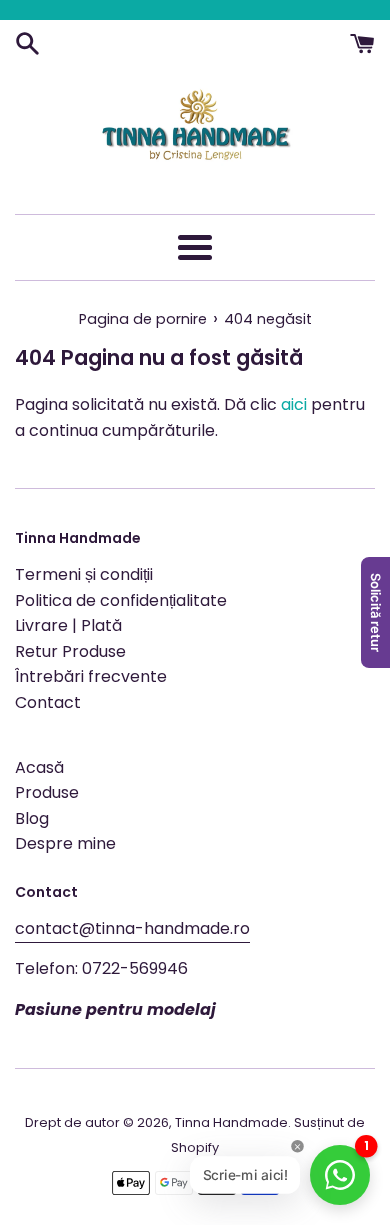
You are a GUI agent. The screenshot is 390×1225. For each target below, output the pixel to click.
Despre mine (65, 843)
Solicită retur (376, 612)
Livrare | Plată (68, 625)
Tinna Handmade (231, 1122)
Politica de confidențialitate (121, 600)
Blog (32, 818)
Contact (48, 702)
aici (294, 404)
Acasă (39, 767)
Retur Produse (70, 651)
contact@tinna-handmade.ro (132, 928)
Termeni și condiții (84, 574)
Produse (47, 792)
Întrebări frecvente (91, 676)
